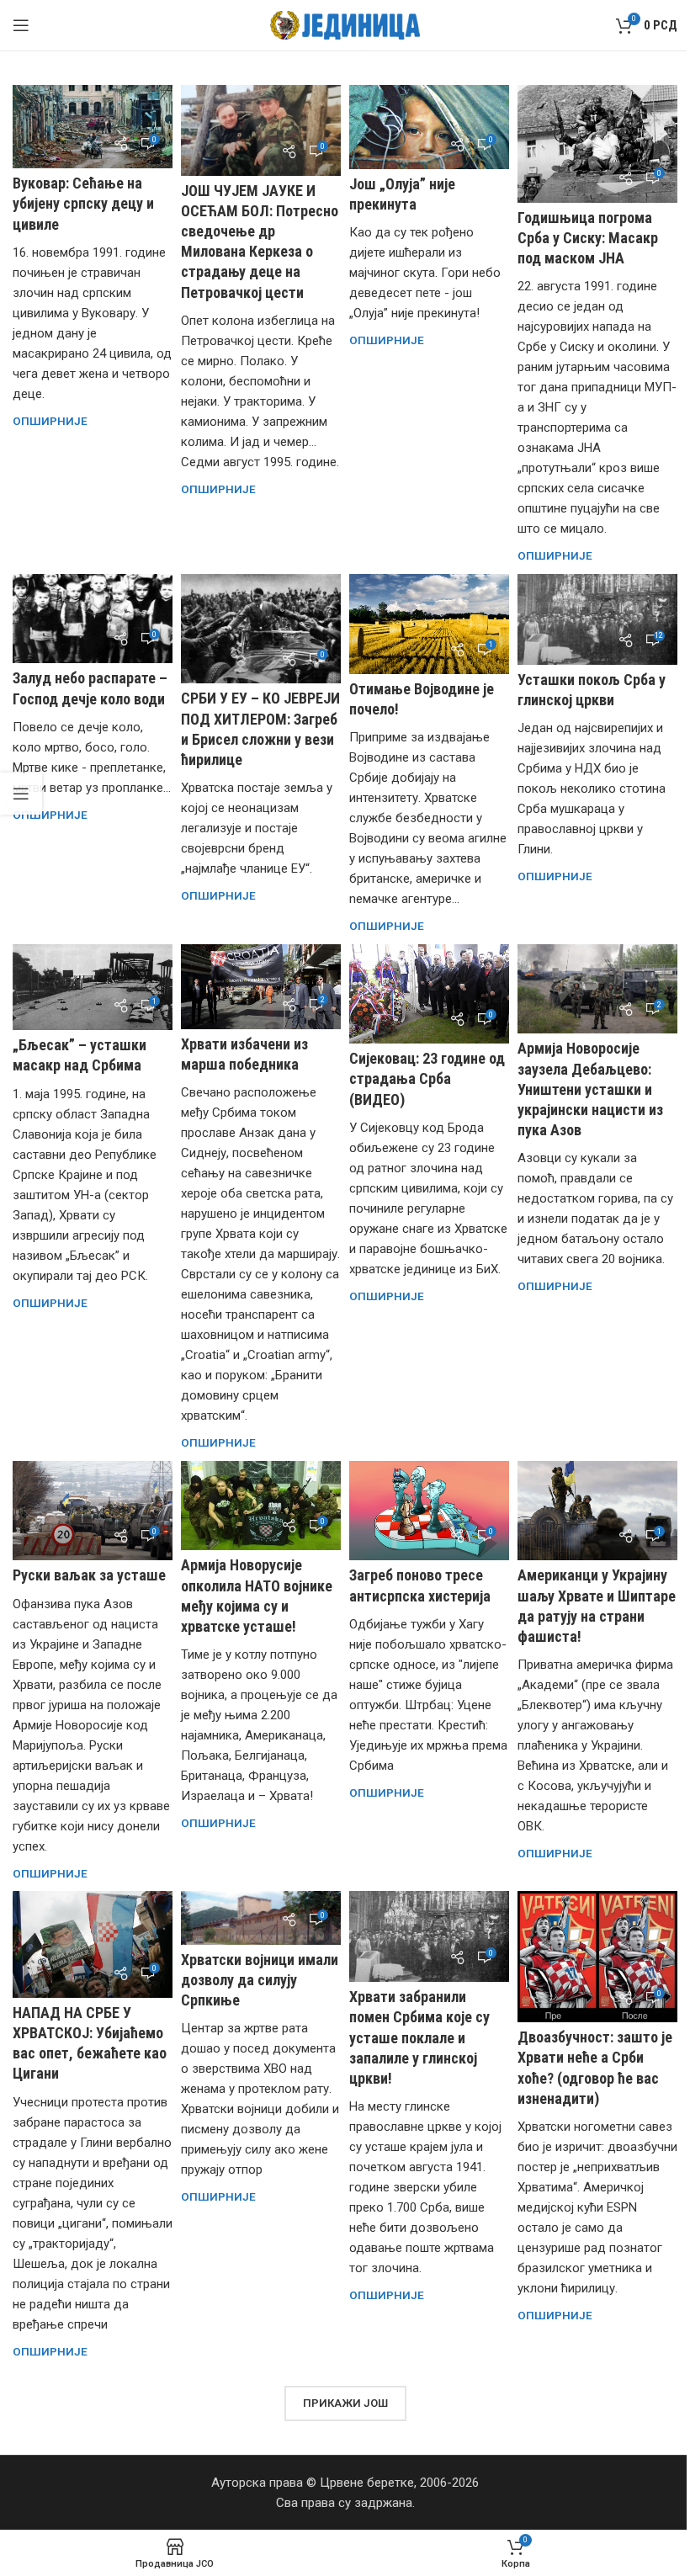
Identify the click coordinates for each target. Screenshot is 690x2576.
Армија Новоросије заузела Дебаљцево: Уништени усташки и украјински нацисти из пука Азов (590, 1089)
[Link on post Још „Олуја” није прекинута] (429, 127)
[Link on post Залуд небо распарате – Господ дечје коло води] (93, 619)
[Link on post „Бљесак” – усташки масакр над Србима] (93, 988)
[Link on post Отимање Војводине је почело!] (429, 624)
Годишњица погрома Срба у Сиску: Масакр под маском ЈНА (588, 238)
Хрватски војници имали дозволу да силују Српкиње (260, 1980)
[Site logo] (345, 24)
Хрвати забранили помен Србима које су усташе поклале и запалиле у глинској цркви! (419, 2037)
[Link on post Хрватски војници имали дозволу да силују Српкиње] (261, 1917)
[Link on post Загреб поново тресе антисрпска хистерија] (429, 1511)
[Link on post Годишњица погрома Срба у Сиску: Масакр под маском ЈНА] (597, 144)
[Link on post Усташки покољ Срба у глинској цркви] (597, 619)
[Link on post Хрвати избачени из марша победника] (261, 987)
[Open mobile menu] (21, 25)
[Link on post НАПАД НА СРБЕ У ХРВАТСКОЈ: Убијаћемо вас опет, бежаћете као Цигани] (93, 1944)
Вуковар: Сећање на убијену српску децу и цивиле (83, 203)
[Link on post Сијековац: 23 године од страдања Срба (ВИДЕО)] (429, 994)
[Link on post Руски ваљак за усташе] (93, 1511)
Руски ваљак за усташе (89, 1575)
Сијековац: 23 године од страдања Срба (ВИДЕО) (427, 1078)
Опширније (50, 421)
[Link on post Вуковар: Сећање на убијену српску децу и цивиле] (93, 127)
